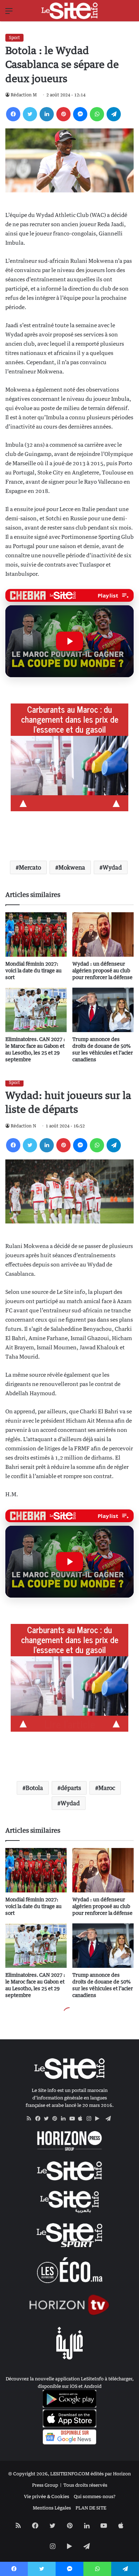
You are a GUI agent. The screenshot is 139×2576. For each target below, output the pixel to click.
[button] (69, 641)
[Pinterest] (63, 114)
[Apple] (82, 2119)
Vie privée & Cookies (47, 2496)
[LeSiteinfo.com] (69, 11)
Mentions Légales (52, 2508)
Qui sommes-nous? (95, 2496)
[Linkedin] (47, 114)
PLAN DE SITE (91, 2508)
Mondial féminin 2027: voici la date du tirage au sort (34, 970)
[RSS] (31, 2119)
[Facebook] (13, 114)
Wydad (112, 867)
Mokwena (72, 867)
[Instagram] (91, 2119)
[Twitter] (30, 114)
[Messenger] (80, 114)
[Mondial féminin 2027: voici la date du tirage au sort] (36, 934)
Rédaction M (24, 95)
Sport (14, 38)
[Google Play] (99, 2119)
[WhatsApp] (97, 114)
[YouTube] (74, 2119)
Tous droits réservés (85, 2485)
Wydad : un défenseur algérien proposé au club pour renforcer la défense (102, 970)
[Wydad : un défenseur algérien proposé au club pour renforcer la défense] (103, 934)
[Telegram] (114, 114)
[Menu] (9, 13)
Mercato (30, 867)
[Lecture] (69, 641)
